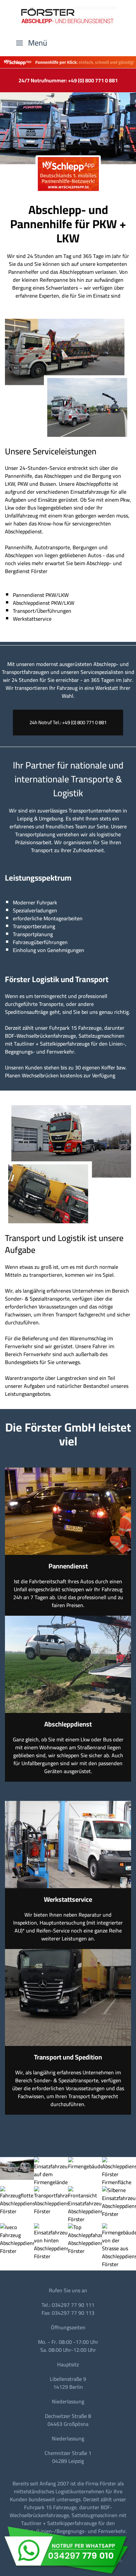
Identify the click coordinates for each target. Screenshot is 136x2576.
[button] (32, 43)
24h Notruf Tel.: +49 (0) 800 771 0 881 (68, 722)
